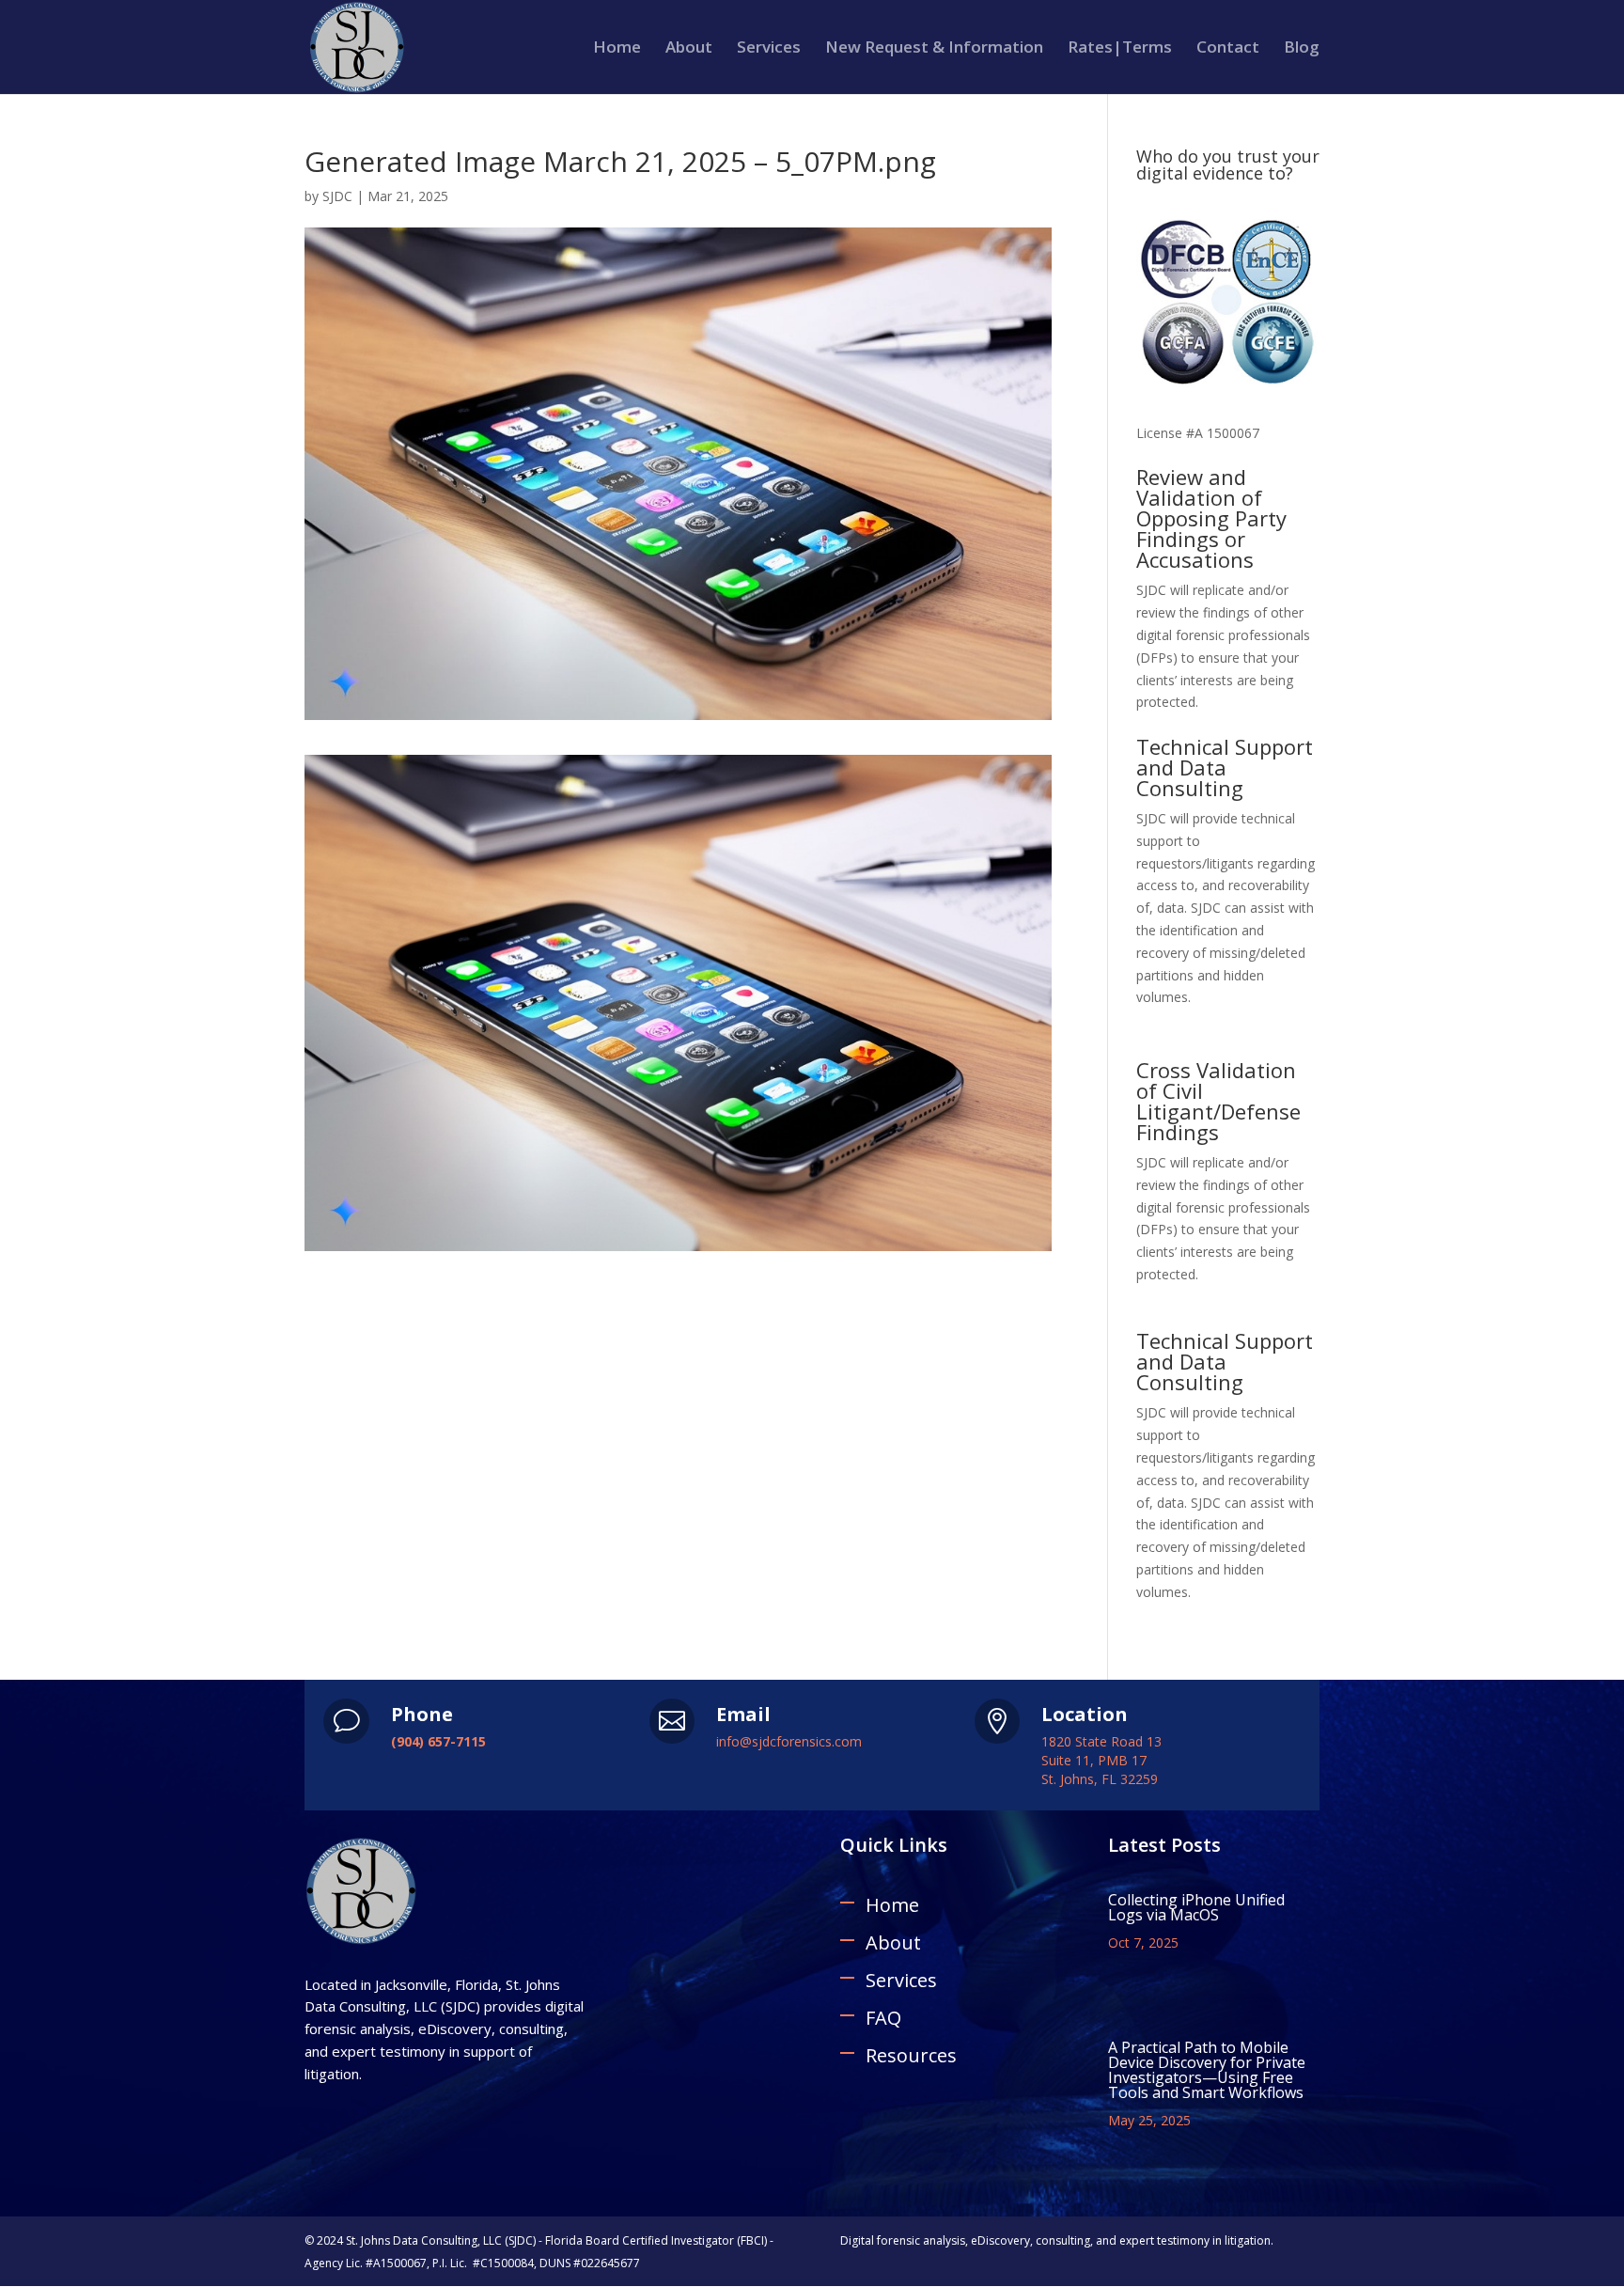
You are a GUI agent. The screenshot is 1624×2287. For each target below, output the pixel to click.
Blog (1302, 49)
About (689, 49)
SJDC (337, 196)
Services (769, 49)
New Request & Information (934, 49)
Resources (911, 2055)
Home (617, 49)
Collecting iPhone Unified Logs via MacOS (1196, 1907)
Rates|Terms (1120, 49)
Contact (1228, 49)
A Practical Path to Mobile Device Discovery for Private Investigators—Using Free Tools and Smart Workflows (1207, 2070)
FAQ (883, 2018)
